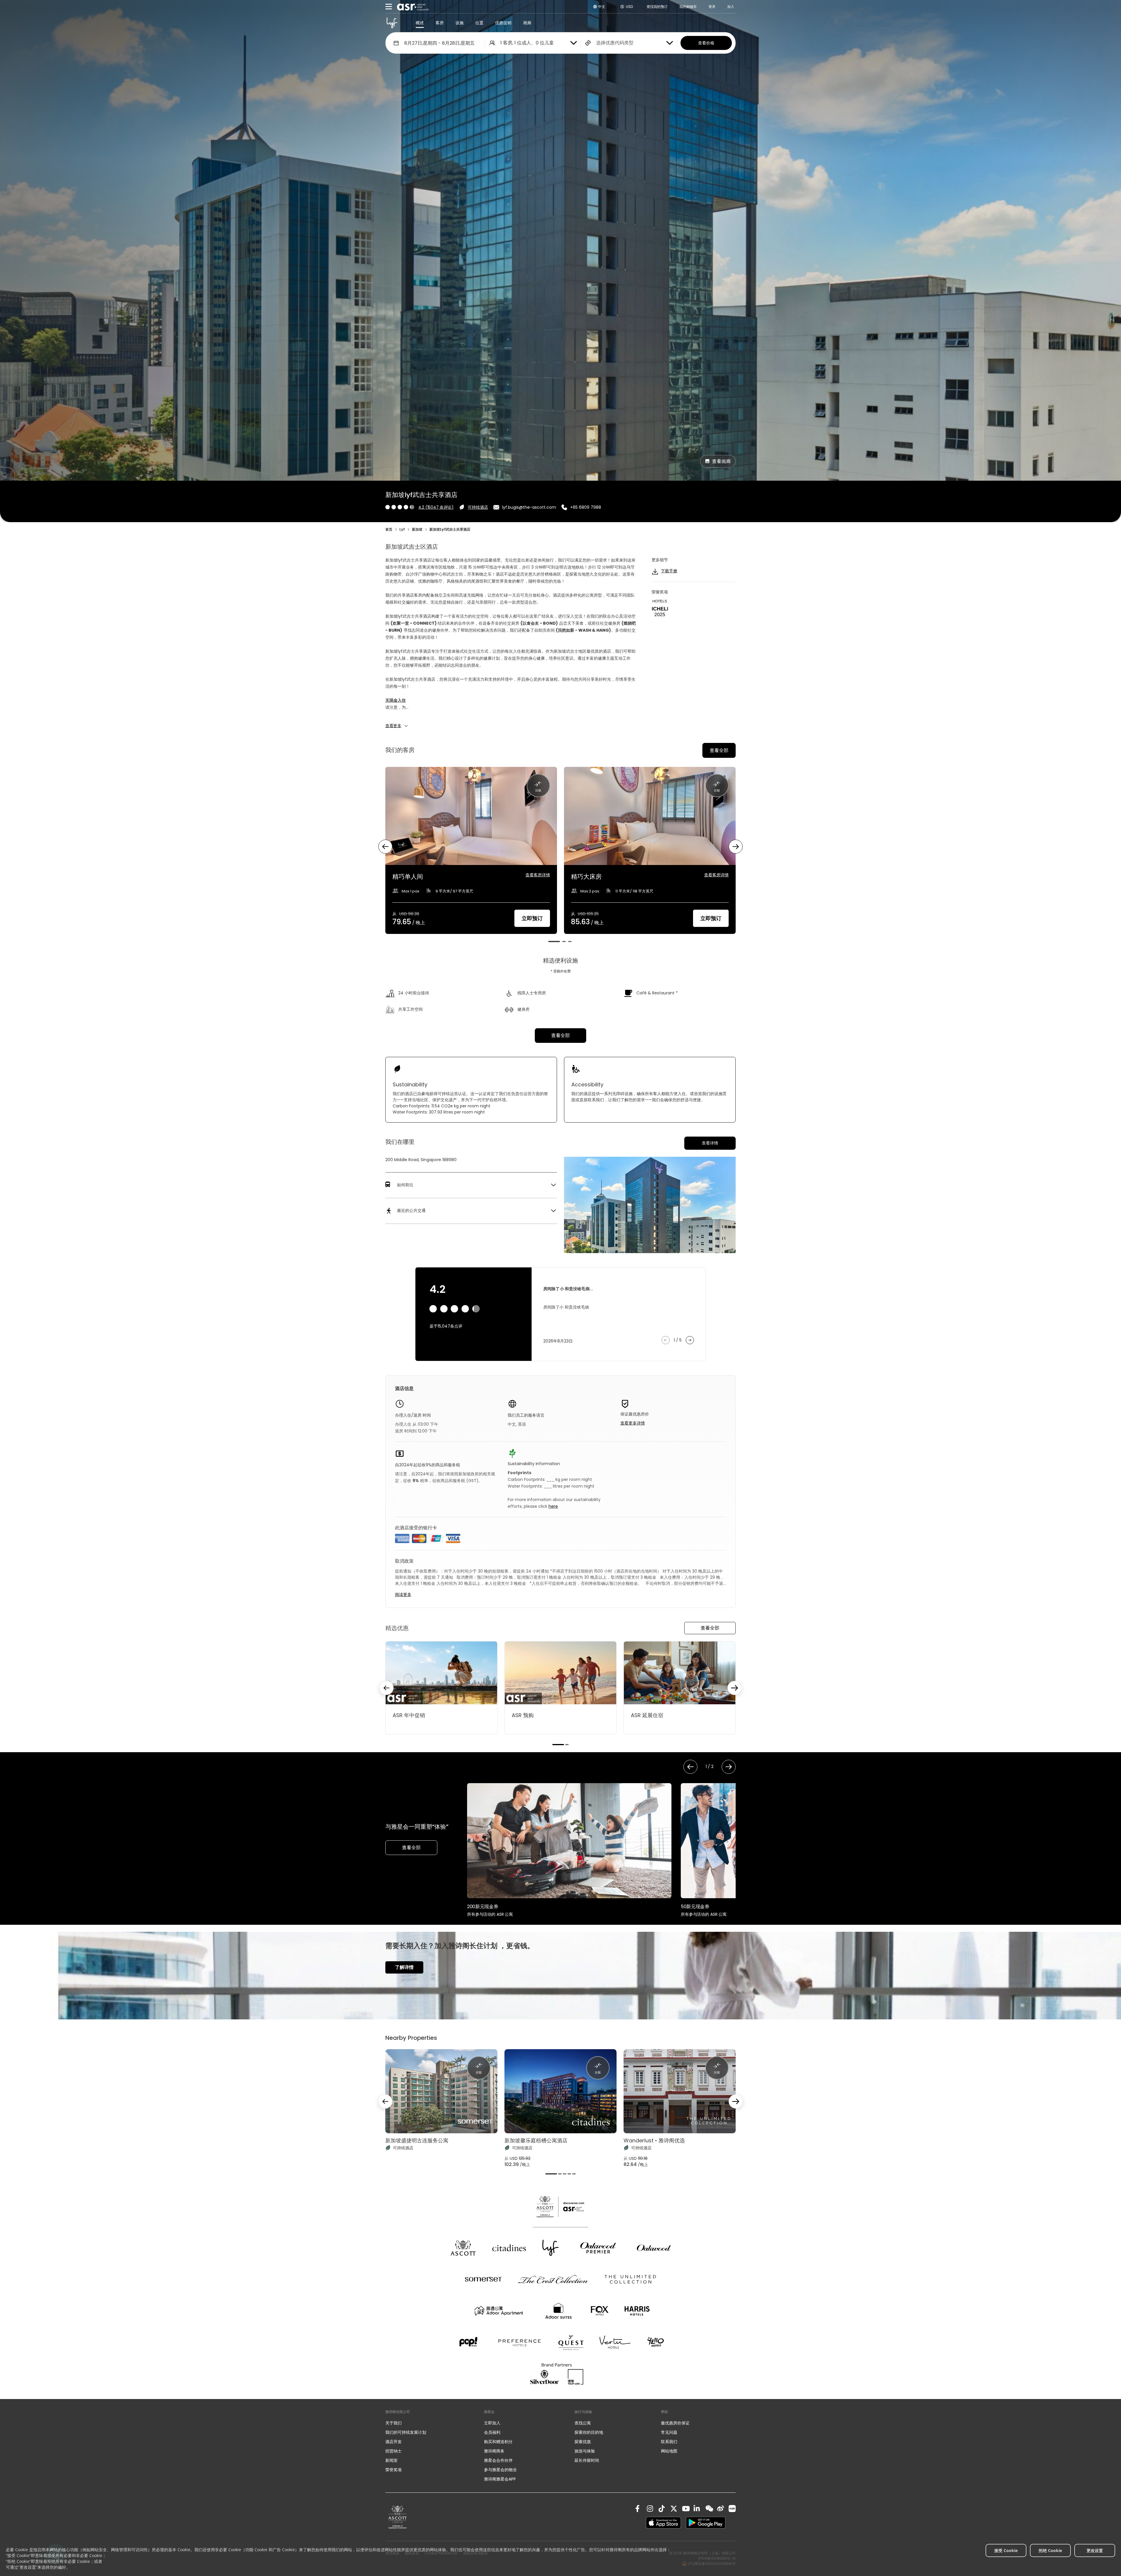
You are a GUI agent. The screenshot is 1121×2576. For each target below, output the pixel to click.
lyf (402, 529)
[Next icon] (736, 847)
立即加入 (492, 2423)
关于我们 (394, 2423)
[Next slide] (734, 1688)
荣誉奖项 (394, 2470)
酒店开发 (394, 2442)
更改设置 (1095, 2550)
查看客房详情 (538, 875)
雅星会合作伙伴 (498, 2460)
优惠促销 (503, 23)
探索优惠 (583, 2442)
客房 (440, 23)
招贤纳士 (394, 2451)
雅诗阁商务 (494, 2451)
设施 (459, 23)
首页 (389, 529)
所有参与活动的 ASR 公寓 (490, 1914)
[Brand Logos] (463, 2248)
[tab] (554, 942)
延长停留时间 (587, 2460)
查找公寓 (583, 2423)
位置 (479, 23)
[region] (560, 854)
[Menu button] (389, 7)
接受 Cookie (1006, 2550)
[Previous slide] (387, 1688)
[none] (429, 2423)
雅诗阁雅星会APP (500, 2479)
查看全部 (719, 750)
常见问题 (669, 2432)
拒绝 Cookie (1050, 2550)
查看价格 (706, 43)
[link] (398, 2517)
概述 (420, 23)
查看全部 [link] (560, 1035)
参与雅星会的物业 (500, 2470)
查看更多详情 (633, 1423)
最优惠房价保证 (675, 2423)
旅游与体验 (585, 2451)
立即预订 (532, 918)
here (553, 1506)
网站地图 (669, 2451)
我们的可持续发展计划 (406, 2432)
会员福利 (492, 2432)
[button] (471, 1185)
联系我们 (669, 2442)
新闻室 (391, 2460)
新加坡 (417, 529)
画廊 (527, 23)
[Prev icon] (385, 847)
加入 (731, 7)
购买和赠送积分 (498, 2442)
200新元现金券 (483, 1907)
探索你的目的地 (589, 2432)
